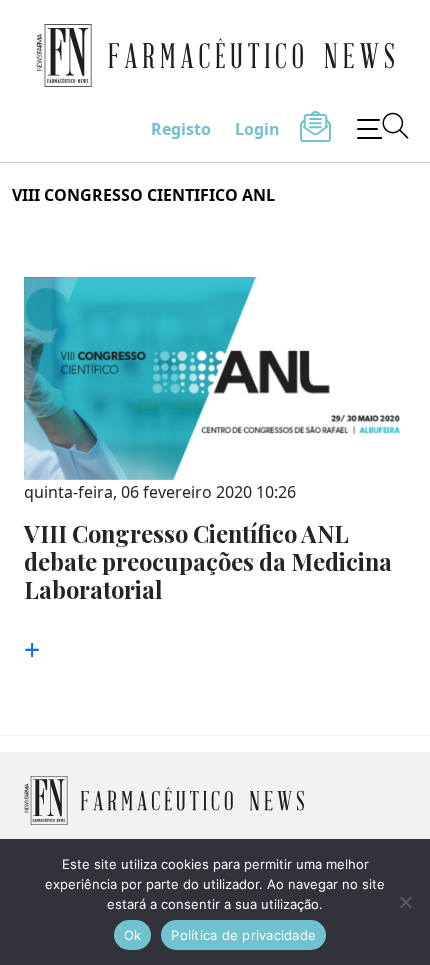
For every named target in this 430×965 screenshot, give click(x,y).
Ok (133, 935)
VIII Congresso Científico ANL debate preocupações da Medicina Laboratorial (208, 561)
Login (257, 129)
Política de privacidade (243, 935)
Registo (181, 129)
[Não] (405, 902)
